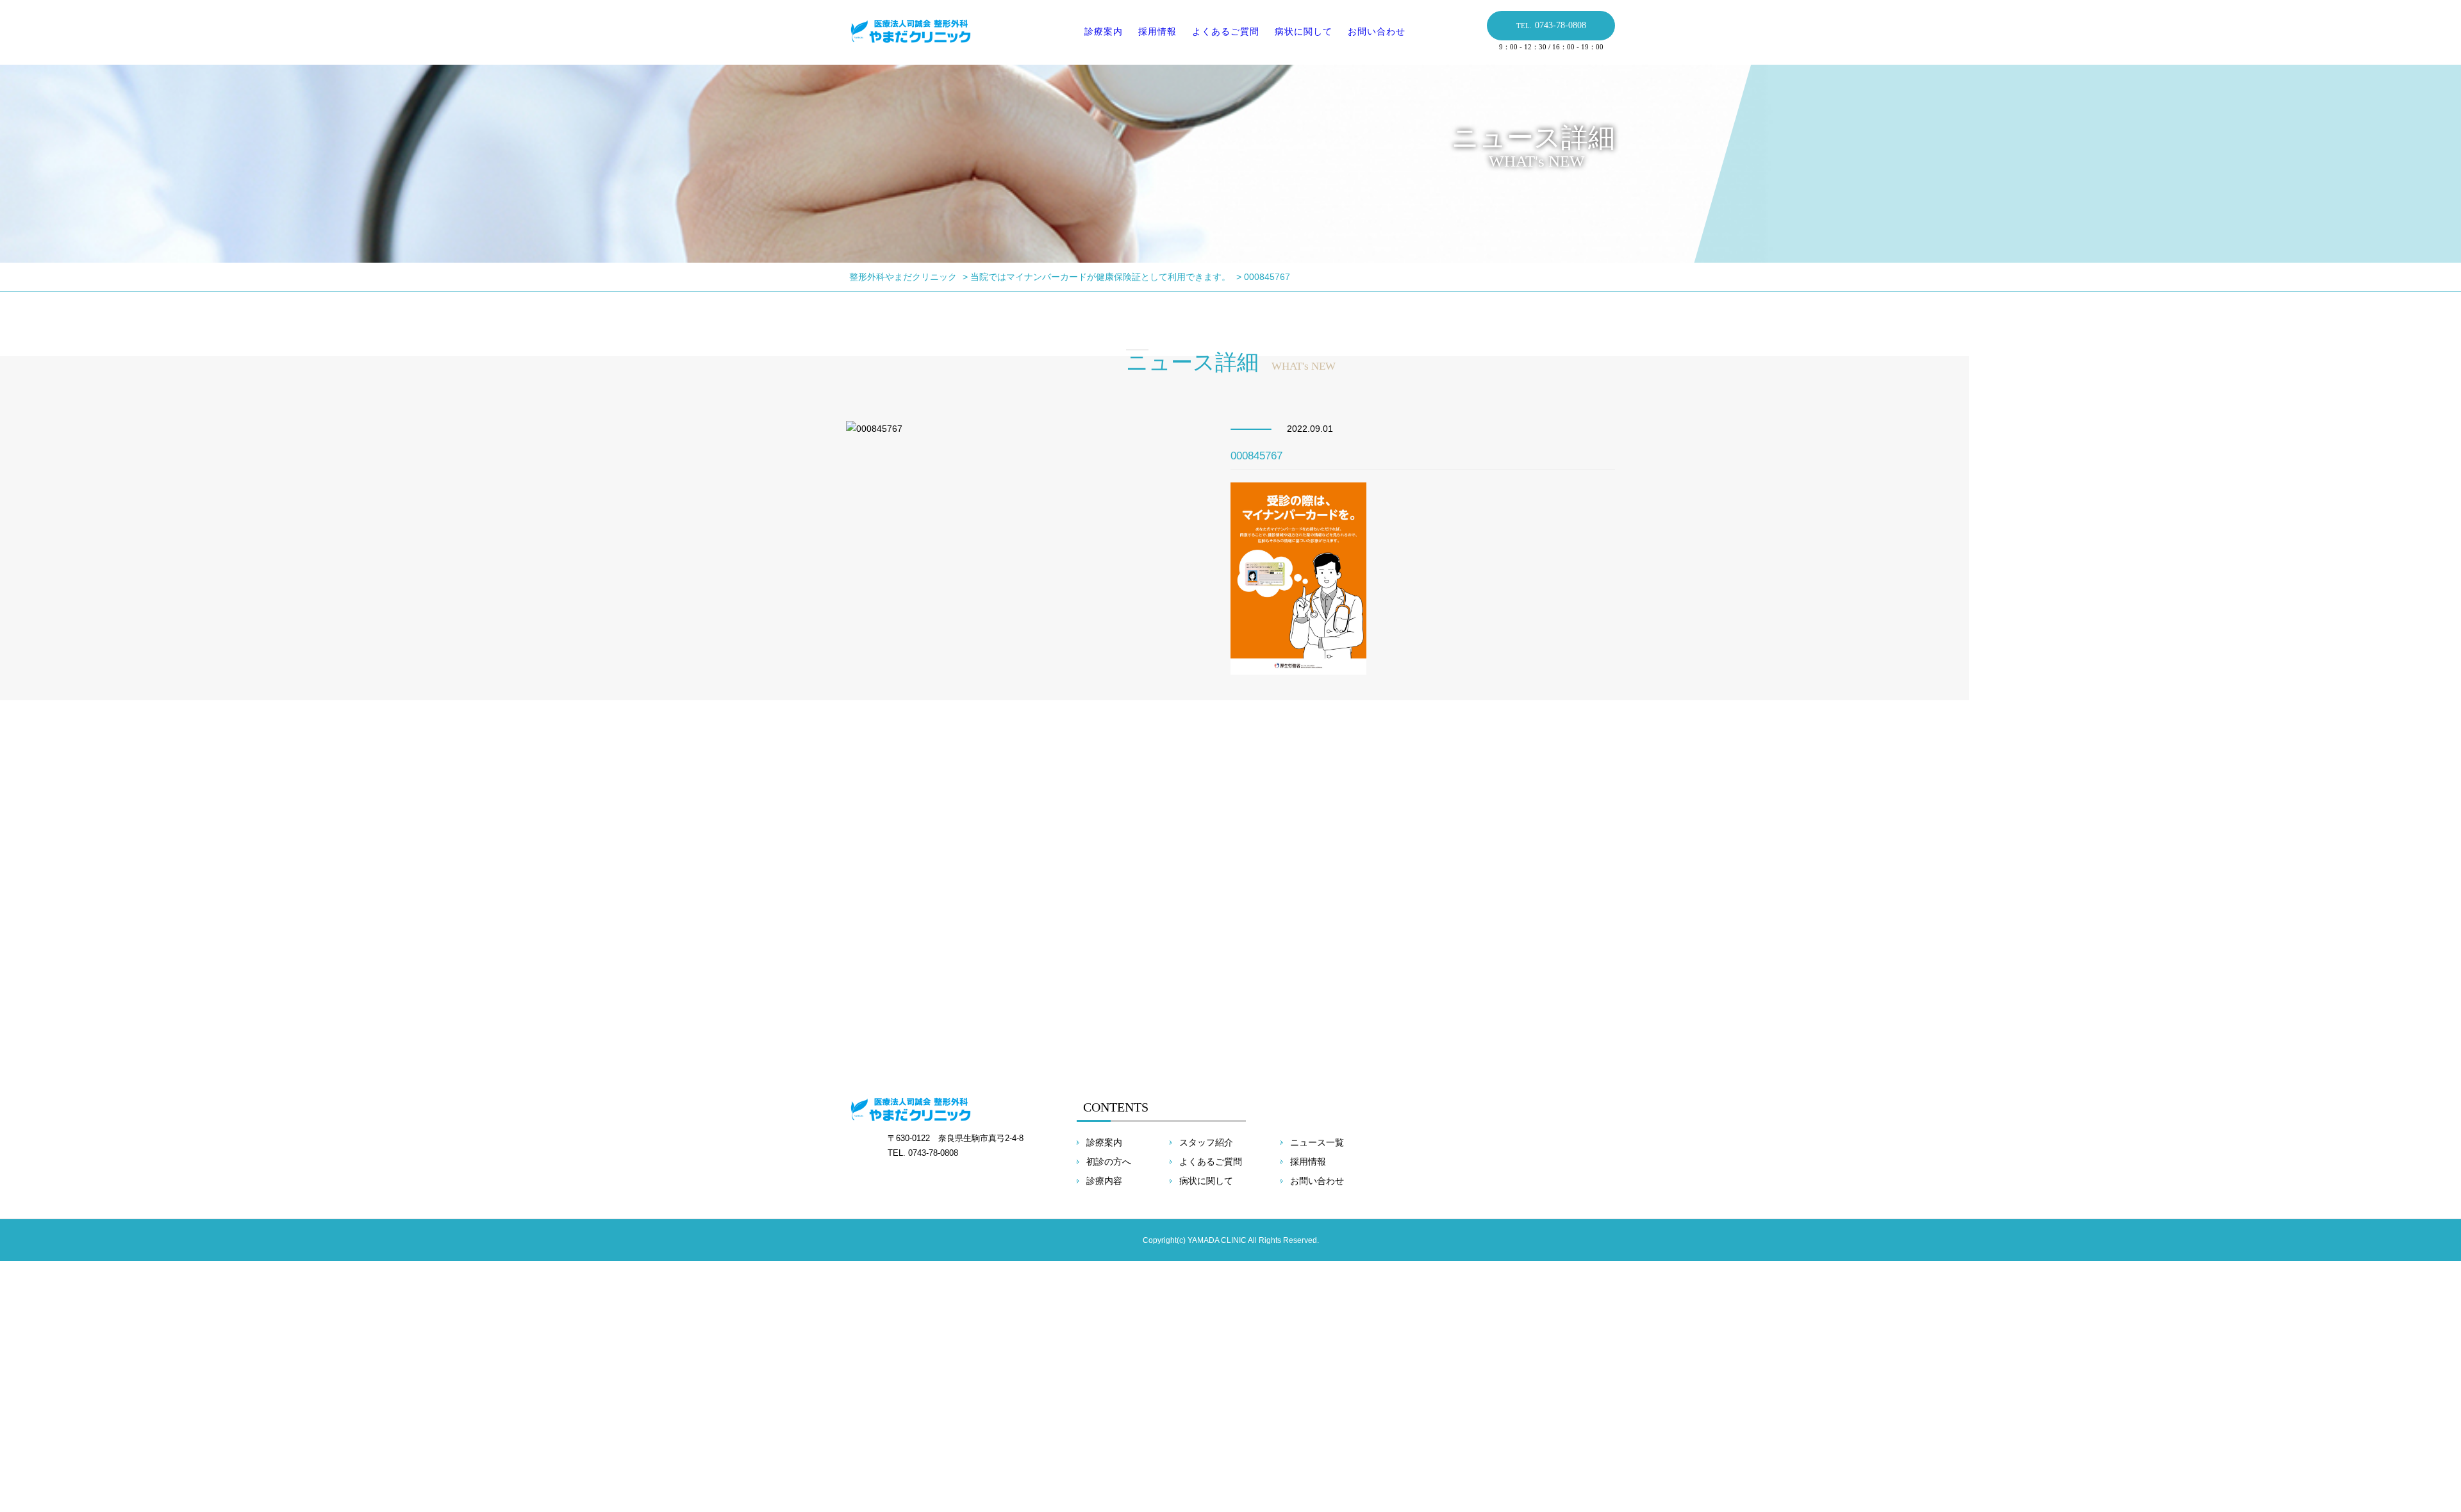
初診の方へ (1109, 1162)
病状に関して (1304, 31)
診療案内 (1104, 31)
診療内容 (1104, 1181)
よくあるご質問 (1226, 31)
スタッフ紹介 (1206, 1142)
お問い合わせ (1377, 31)
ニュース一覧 (1317, 1142)
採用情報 (1157, 31)
